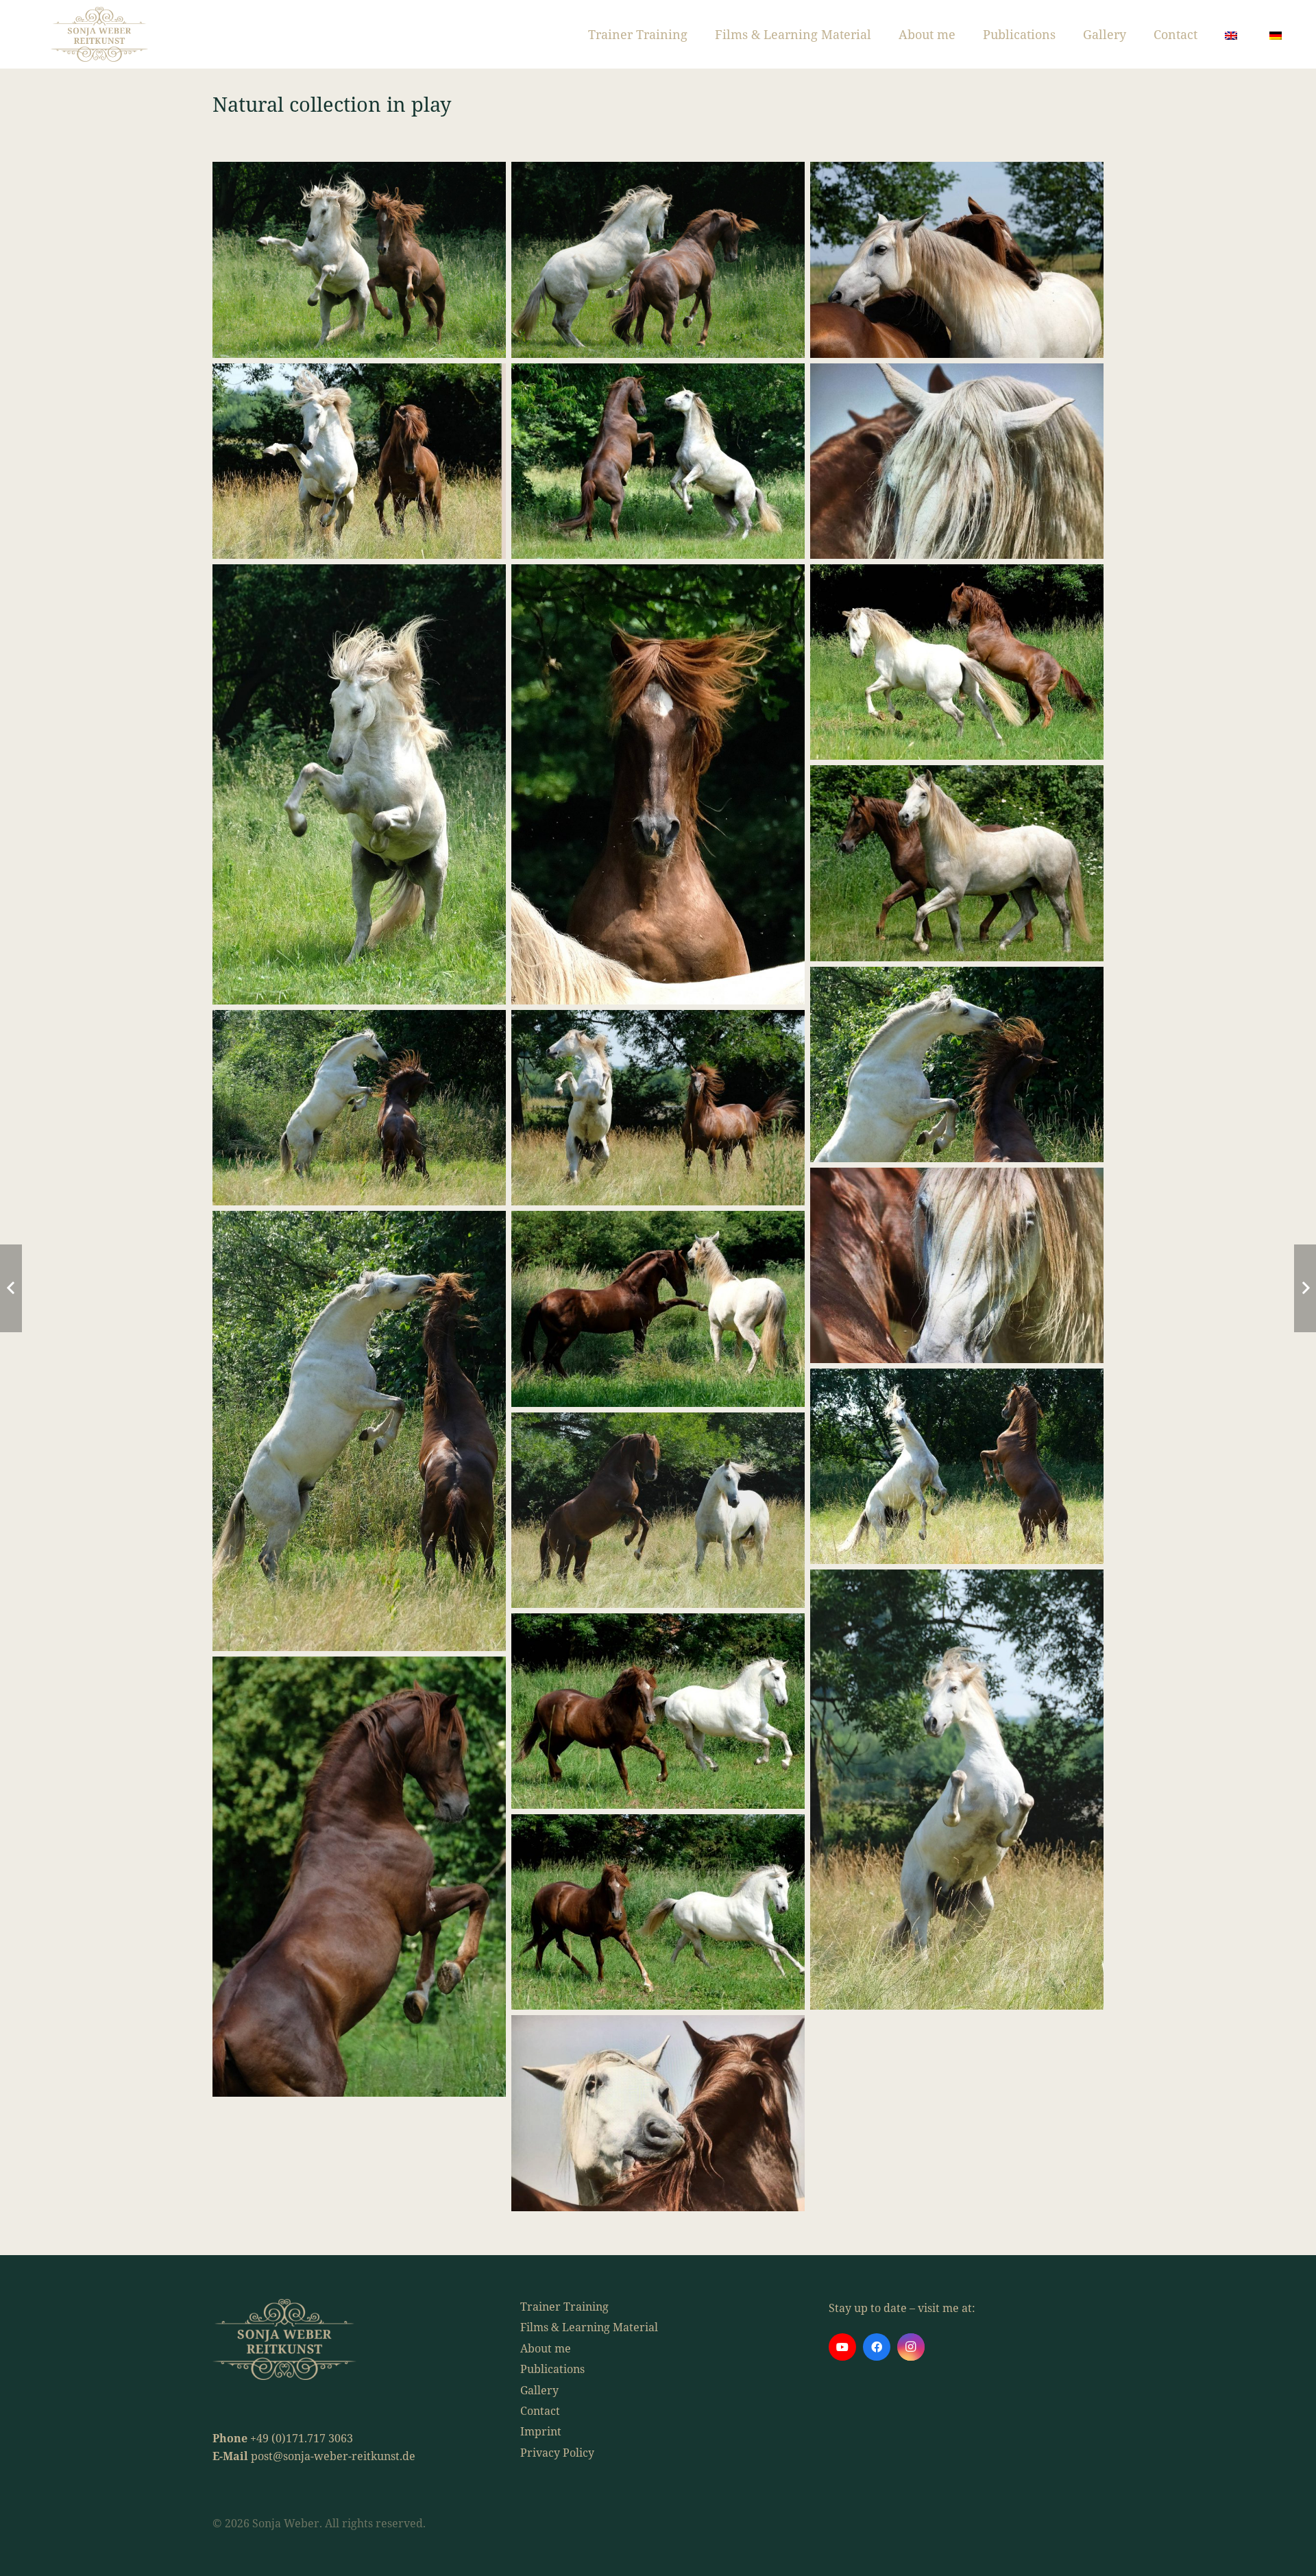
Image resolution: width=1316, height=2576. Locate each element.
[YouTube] (842, 2347)
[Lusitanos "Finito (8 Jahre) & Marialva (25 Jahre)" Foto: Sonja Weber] (359, 260)
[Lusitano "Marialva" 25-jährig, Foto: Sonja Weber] (359, 1877)
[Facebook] (877, 2347)
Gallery (539, 2390)
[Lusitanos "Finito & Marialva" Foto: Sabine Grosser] (957, 461)
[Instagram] (911, 2347)
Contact (540, 2411)
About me (546, 2348)
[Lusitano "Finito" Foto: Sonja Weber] (359, 784)
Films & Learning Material (589, 2327)
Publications (552, 2369)
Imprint (541, 2431)
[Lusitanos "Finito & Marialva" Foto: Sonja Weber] (658, 260)
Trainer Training (564, 2307)
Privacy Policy (557, 2453)
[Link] (99, 34)
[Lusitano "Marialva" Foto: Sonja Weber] (658, 784)
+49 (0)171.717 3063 (302, 2438)
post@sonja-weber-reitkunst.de (333, 2456)
